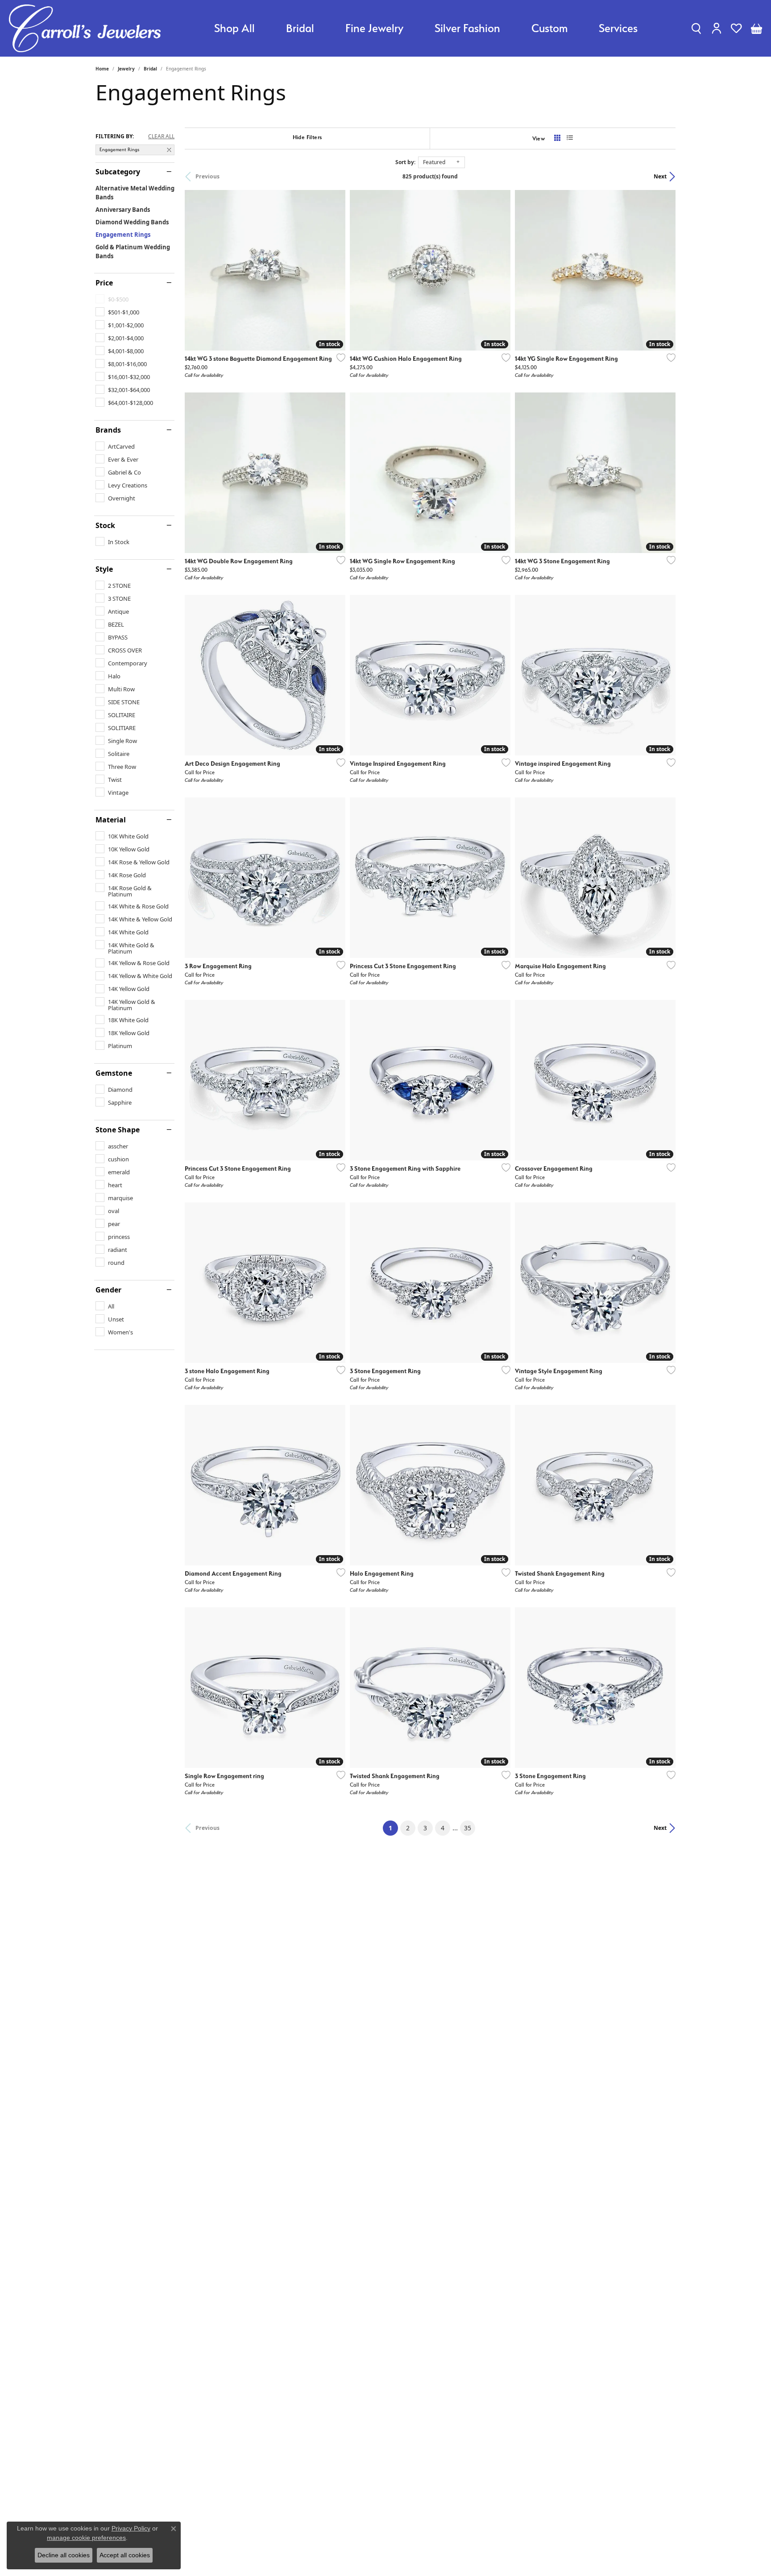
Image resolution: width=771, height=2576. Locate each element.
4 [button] (443, 1828)
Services (618, 28)
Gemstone (114, 1073)
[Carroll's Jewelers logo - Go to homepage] (85, 28)
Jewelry (126, 69)
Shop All (234, 28)
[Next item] (501, 473)
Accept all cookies (125, 2555)
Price (104, 283)
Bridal (300, 28)
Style (104, 569)
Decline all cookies (64, 2555)
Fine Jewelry (374, 28)
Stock (105, 525)
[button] (696, 28)
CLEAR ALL (161, 136)
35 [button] (468, 1828)
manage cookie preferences (86, 2538)
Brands (108, 430)
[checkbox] (117, 312)
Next (660, 176)
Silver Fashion (467, 28)
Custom (549, 28)
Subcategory (118, 172)
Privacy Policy (131, 2528)
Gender (108, 1290)
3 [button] (425, 1828)
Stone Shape (118, 1130)
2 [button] (408, 1828)
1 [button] (393, 1828)
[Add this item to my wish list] (338, 358)
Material (111, 820)
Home (102, 69)
